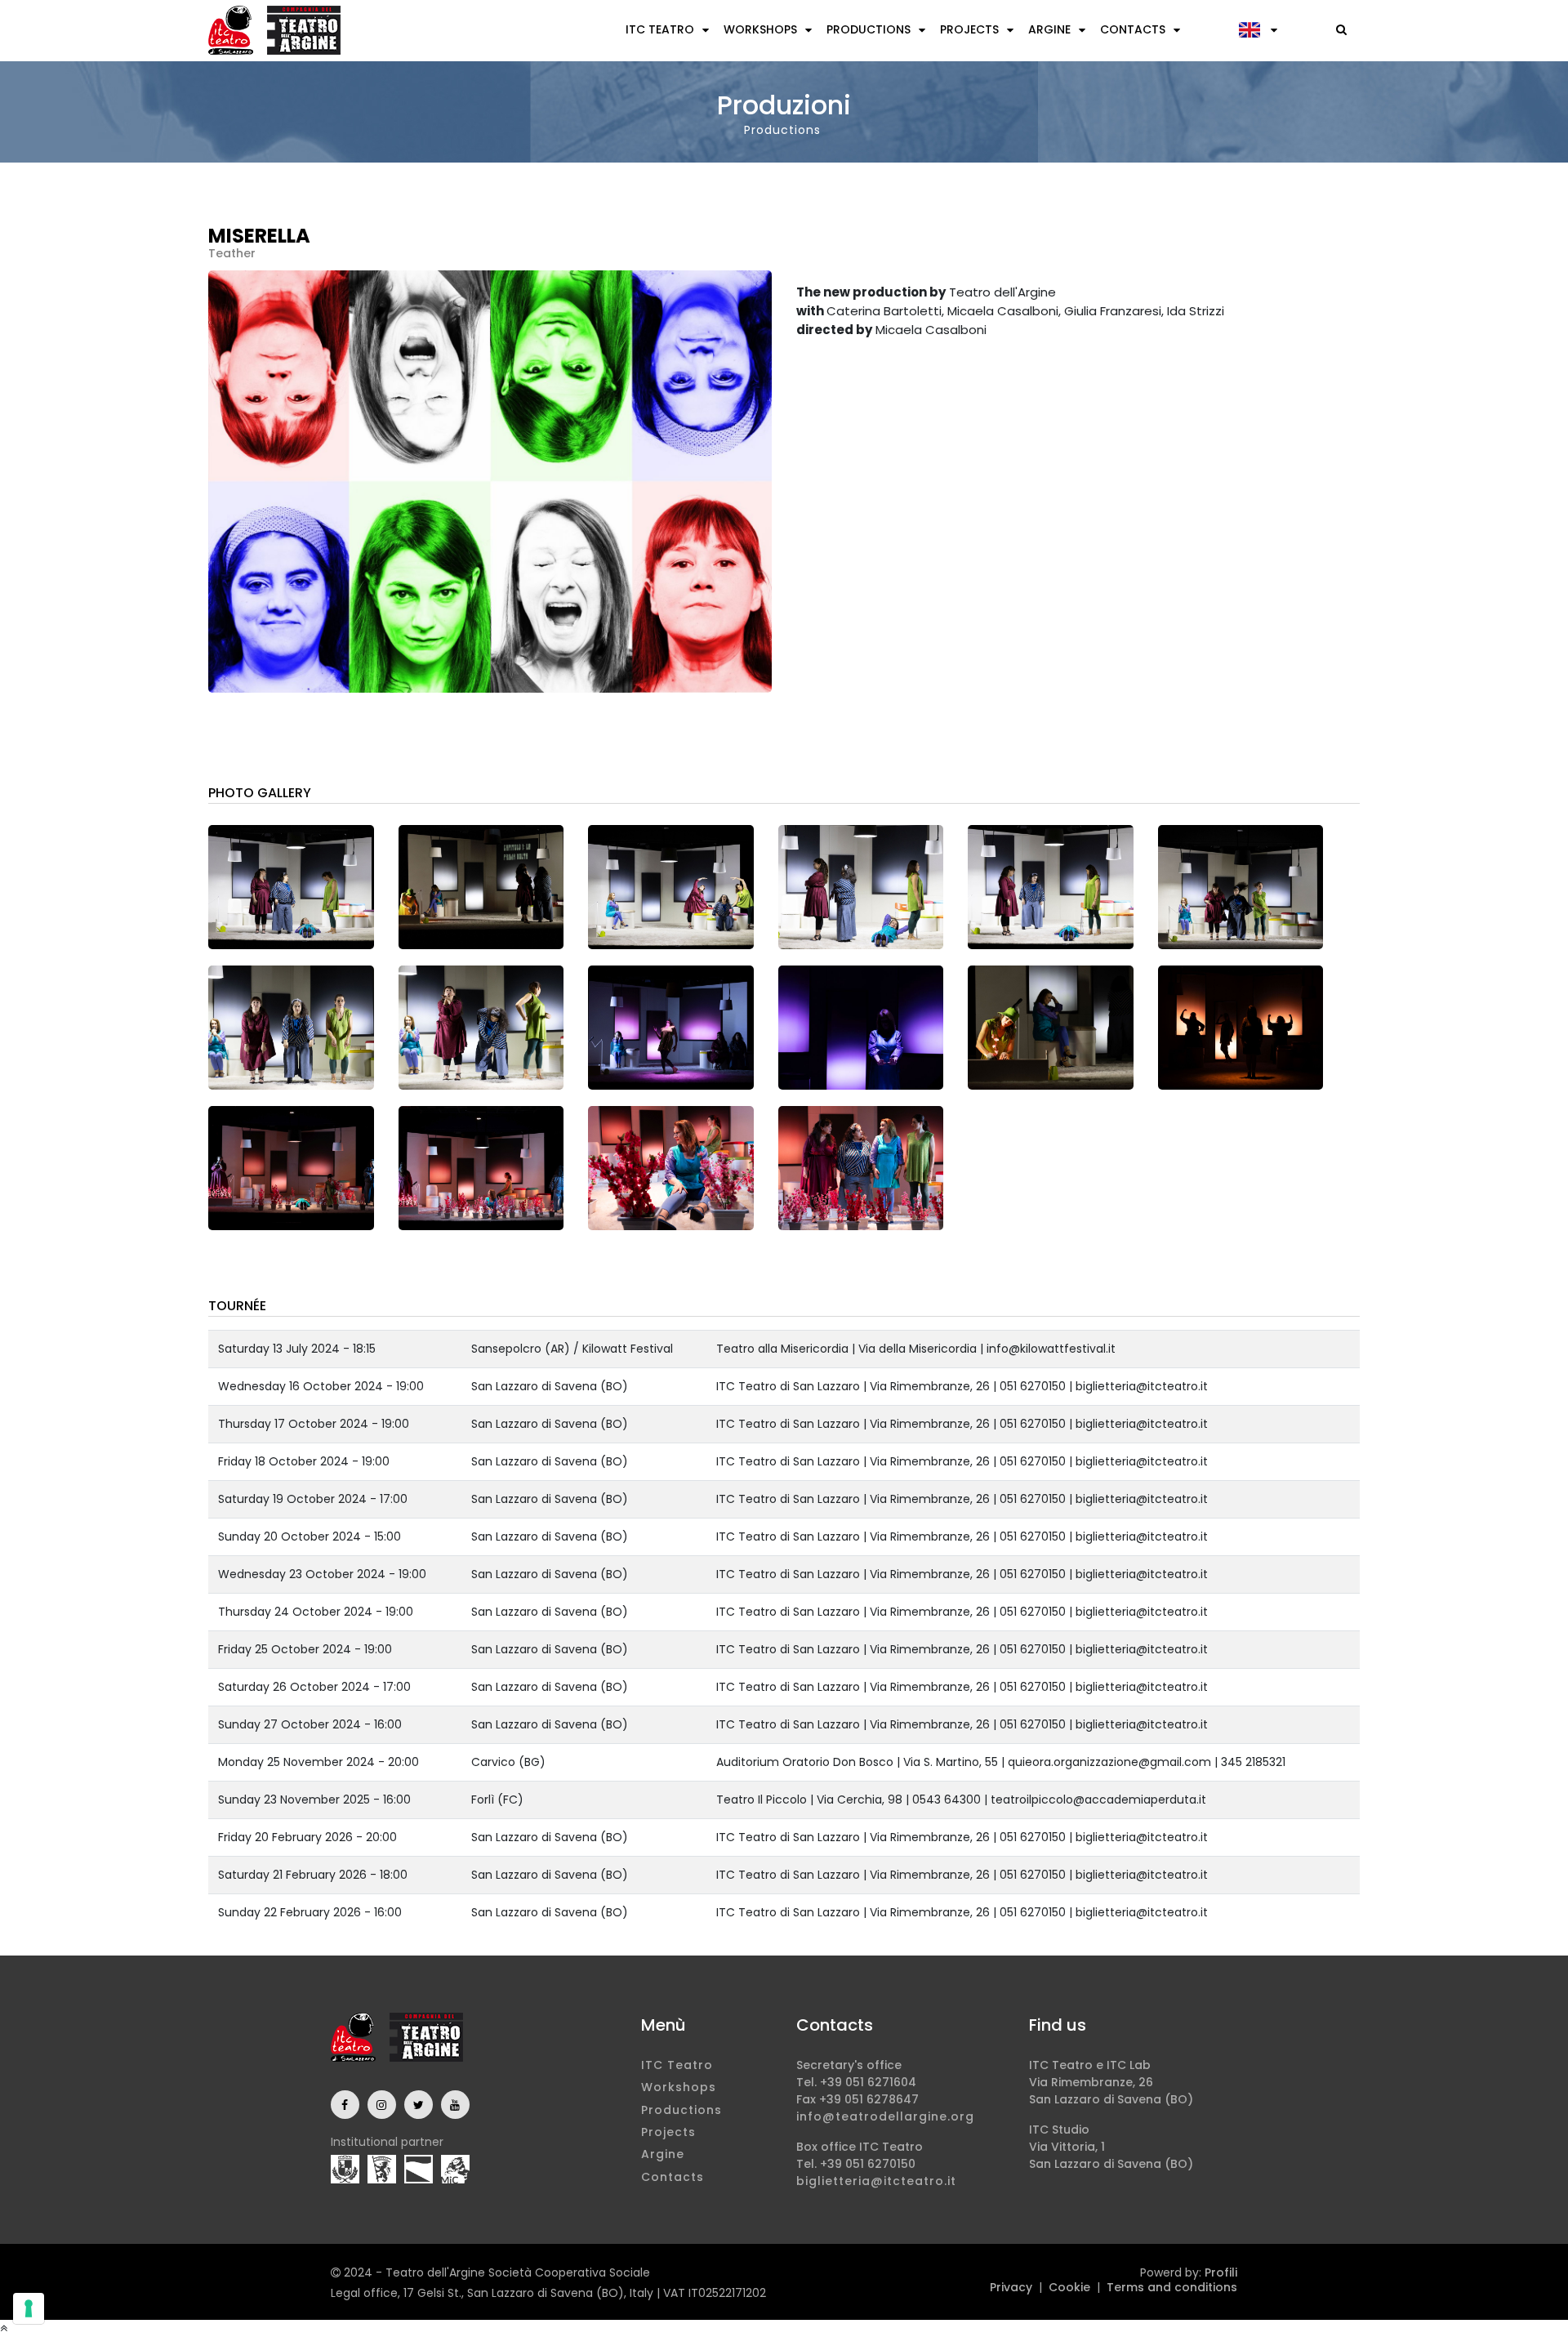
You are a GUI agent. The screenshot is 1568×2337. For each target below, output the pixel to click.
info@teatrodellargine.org (885, 2116)
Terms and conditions (1172, 2287)
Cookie (1069, 2287)
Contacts (1133, 29)
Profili (1221, 2272)
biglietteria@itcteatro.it (876, 2181)
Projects (969, 29)
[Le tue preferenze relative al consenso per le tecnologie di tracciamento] (29, 2308)
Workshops (760, 29)
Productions (869, 29)
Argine (1049, 29)
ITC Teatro (660, 29)
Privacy (1011, 2287)
